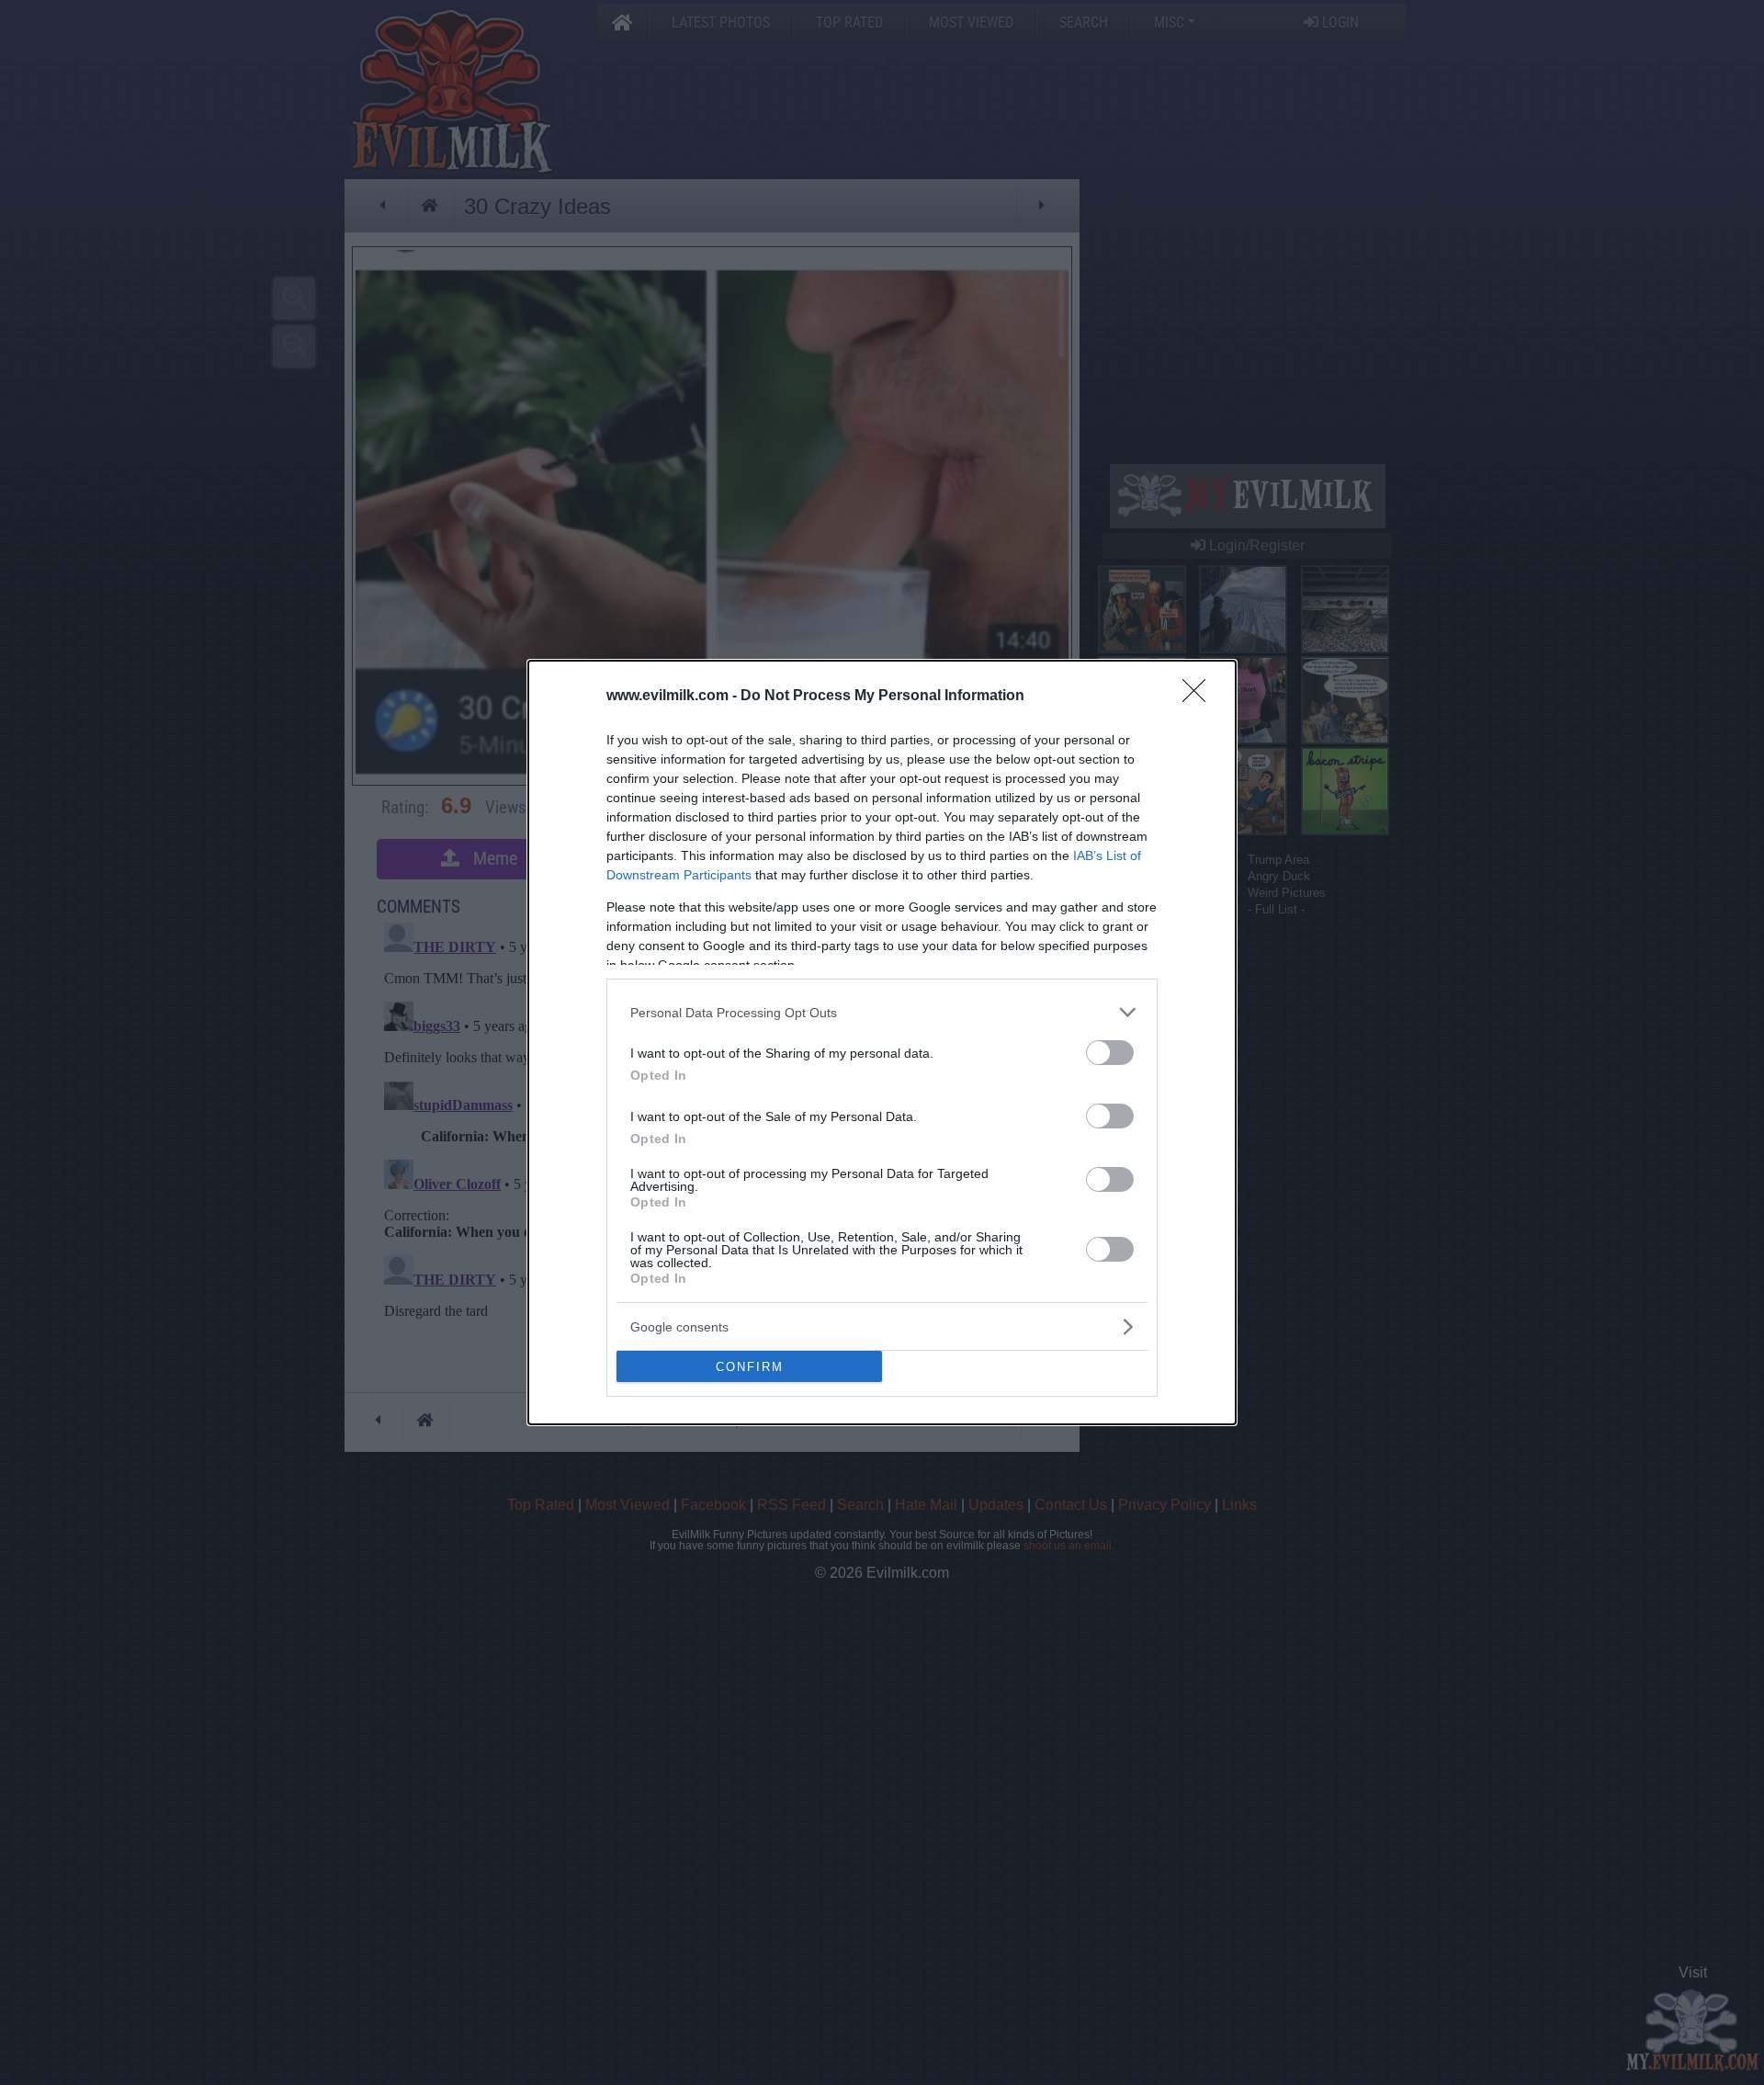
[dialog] (882, 1042)
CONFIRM (750, 1367)
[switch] (1110, 1053)
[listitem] (882, 1012)
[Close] (1200, 697)
